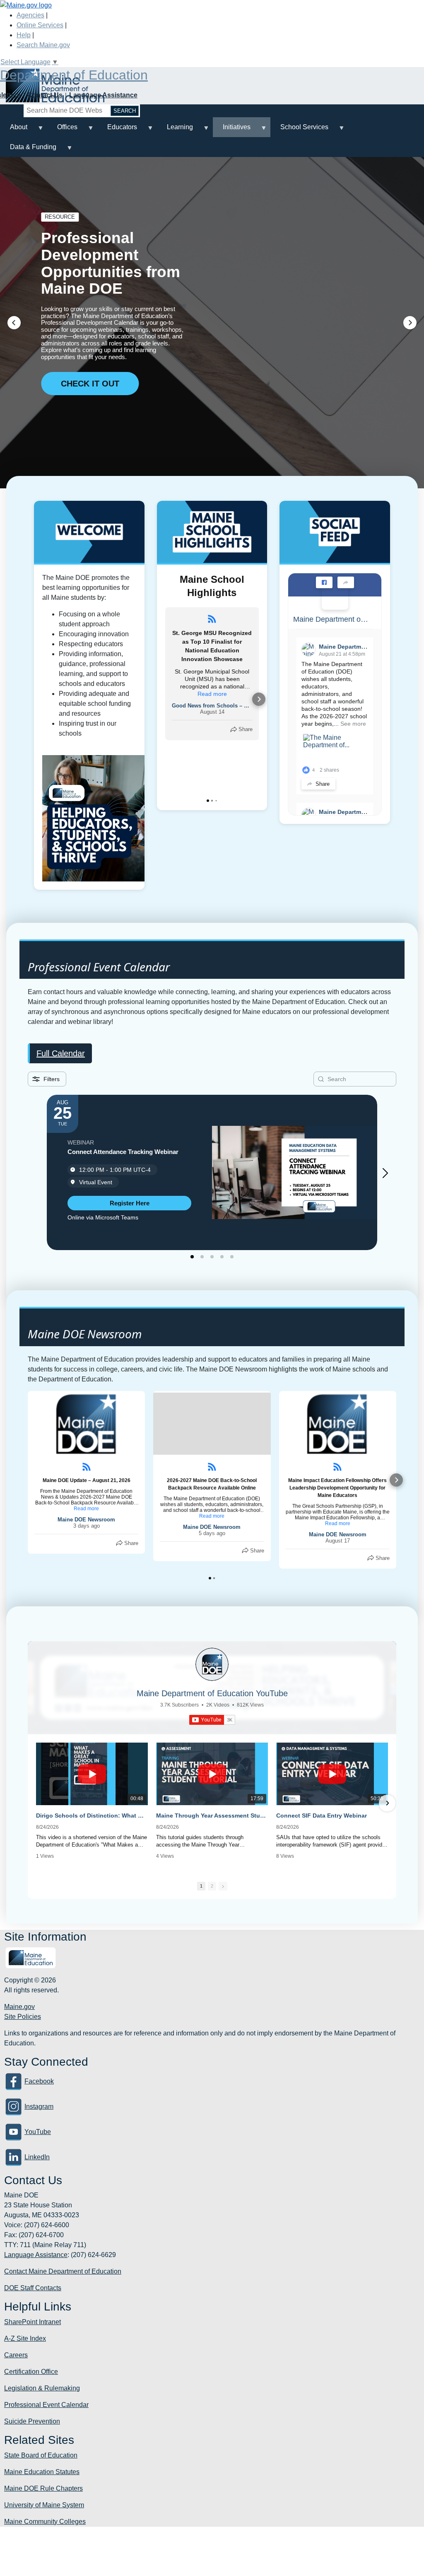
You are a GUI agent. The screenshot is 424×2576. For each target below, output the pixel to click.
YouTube (38, 2132)
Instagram (39, 2106)
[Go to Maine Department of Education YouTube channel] (212, 1664)
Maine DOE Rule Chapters (43, 2488)
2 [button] (212, 1886)
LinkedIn (37, 2157)
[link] (129, 1203)
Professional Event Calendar (46, 2405)
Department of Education (74, 75)
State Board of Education (41, 2455)
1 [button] (201, 1886)
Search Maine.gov (43, 45)
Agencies (30, 15)
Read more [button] (212, 694)
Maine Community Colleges (45, 2522)
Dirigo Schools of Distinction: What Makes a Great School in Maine (92, 1816)
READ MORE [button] (86, 426)
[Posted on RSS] (212, 619)
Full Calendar (61, 1053)
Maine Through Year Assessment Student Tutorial (212, 1816)
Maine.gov (19, 2007)
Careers (16, 2355)
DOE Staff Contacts (33, 2288)
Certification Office (31, 2372)
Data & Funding (28, 150)
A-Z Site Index (25, 2338)
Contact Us (45, 95)
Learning (175, 130)
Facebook (39, 2081)
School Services (299, 130)
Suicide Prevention (32, 2421)
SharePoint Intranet (33, 2322)
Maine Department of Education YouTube (212, 1693)
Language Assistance (103, 95)
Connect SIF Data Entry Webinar (322, 1816)
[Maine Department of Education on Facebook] (335, 596)
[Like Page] (324, 582)
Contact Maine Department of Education (63, 2271)
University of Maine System (44, 2505)
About (14, 130)
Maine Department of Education (331, 619)
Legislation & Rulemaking (42, 2388)
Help (24, 35)
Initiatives (232, 130)
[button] (14, 323)
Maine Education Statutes (42, 2472)
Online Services (40, 25)
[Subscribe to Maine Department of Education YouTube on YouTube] (212, 1720)
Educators (117, 130)
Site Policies (23, 2017)
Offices (62, 130)
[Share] (346, 582)
